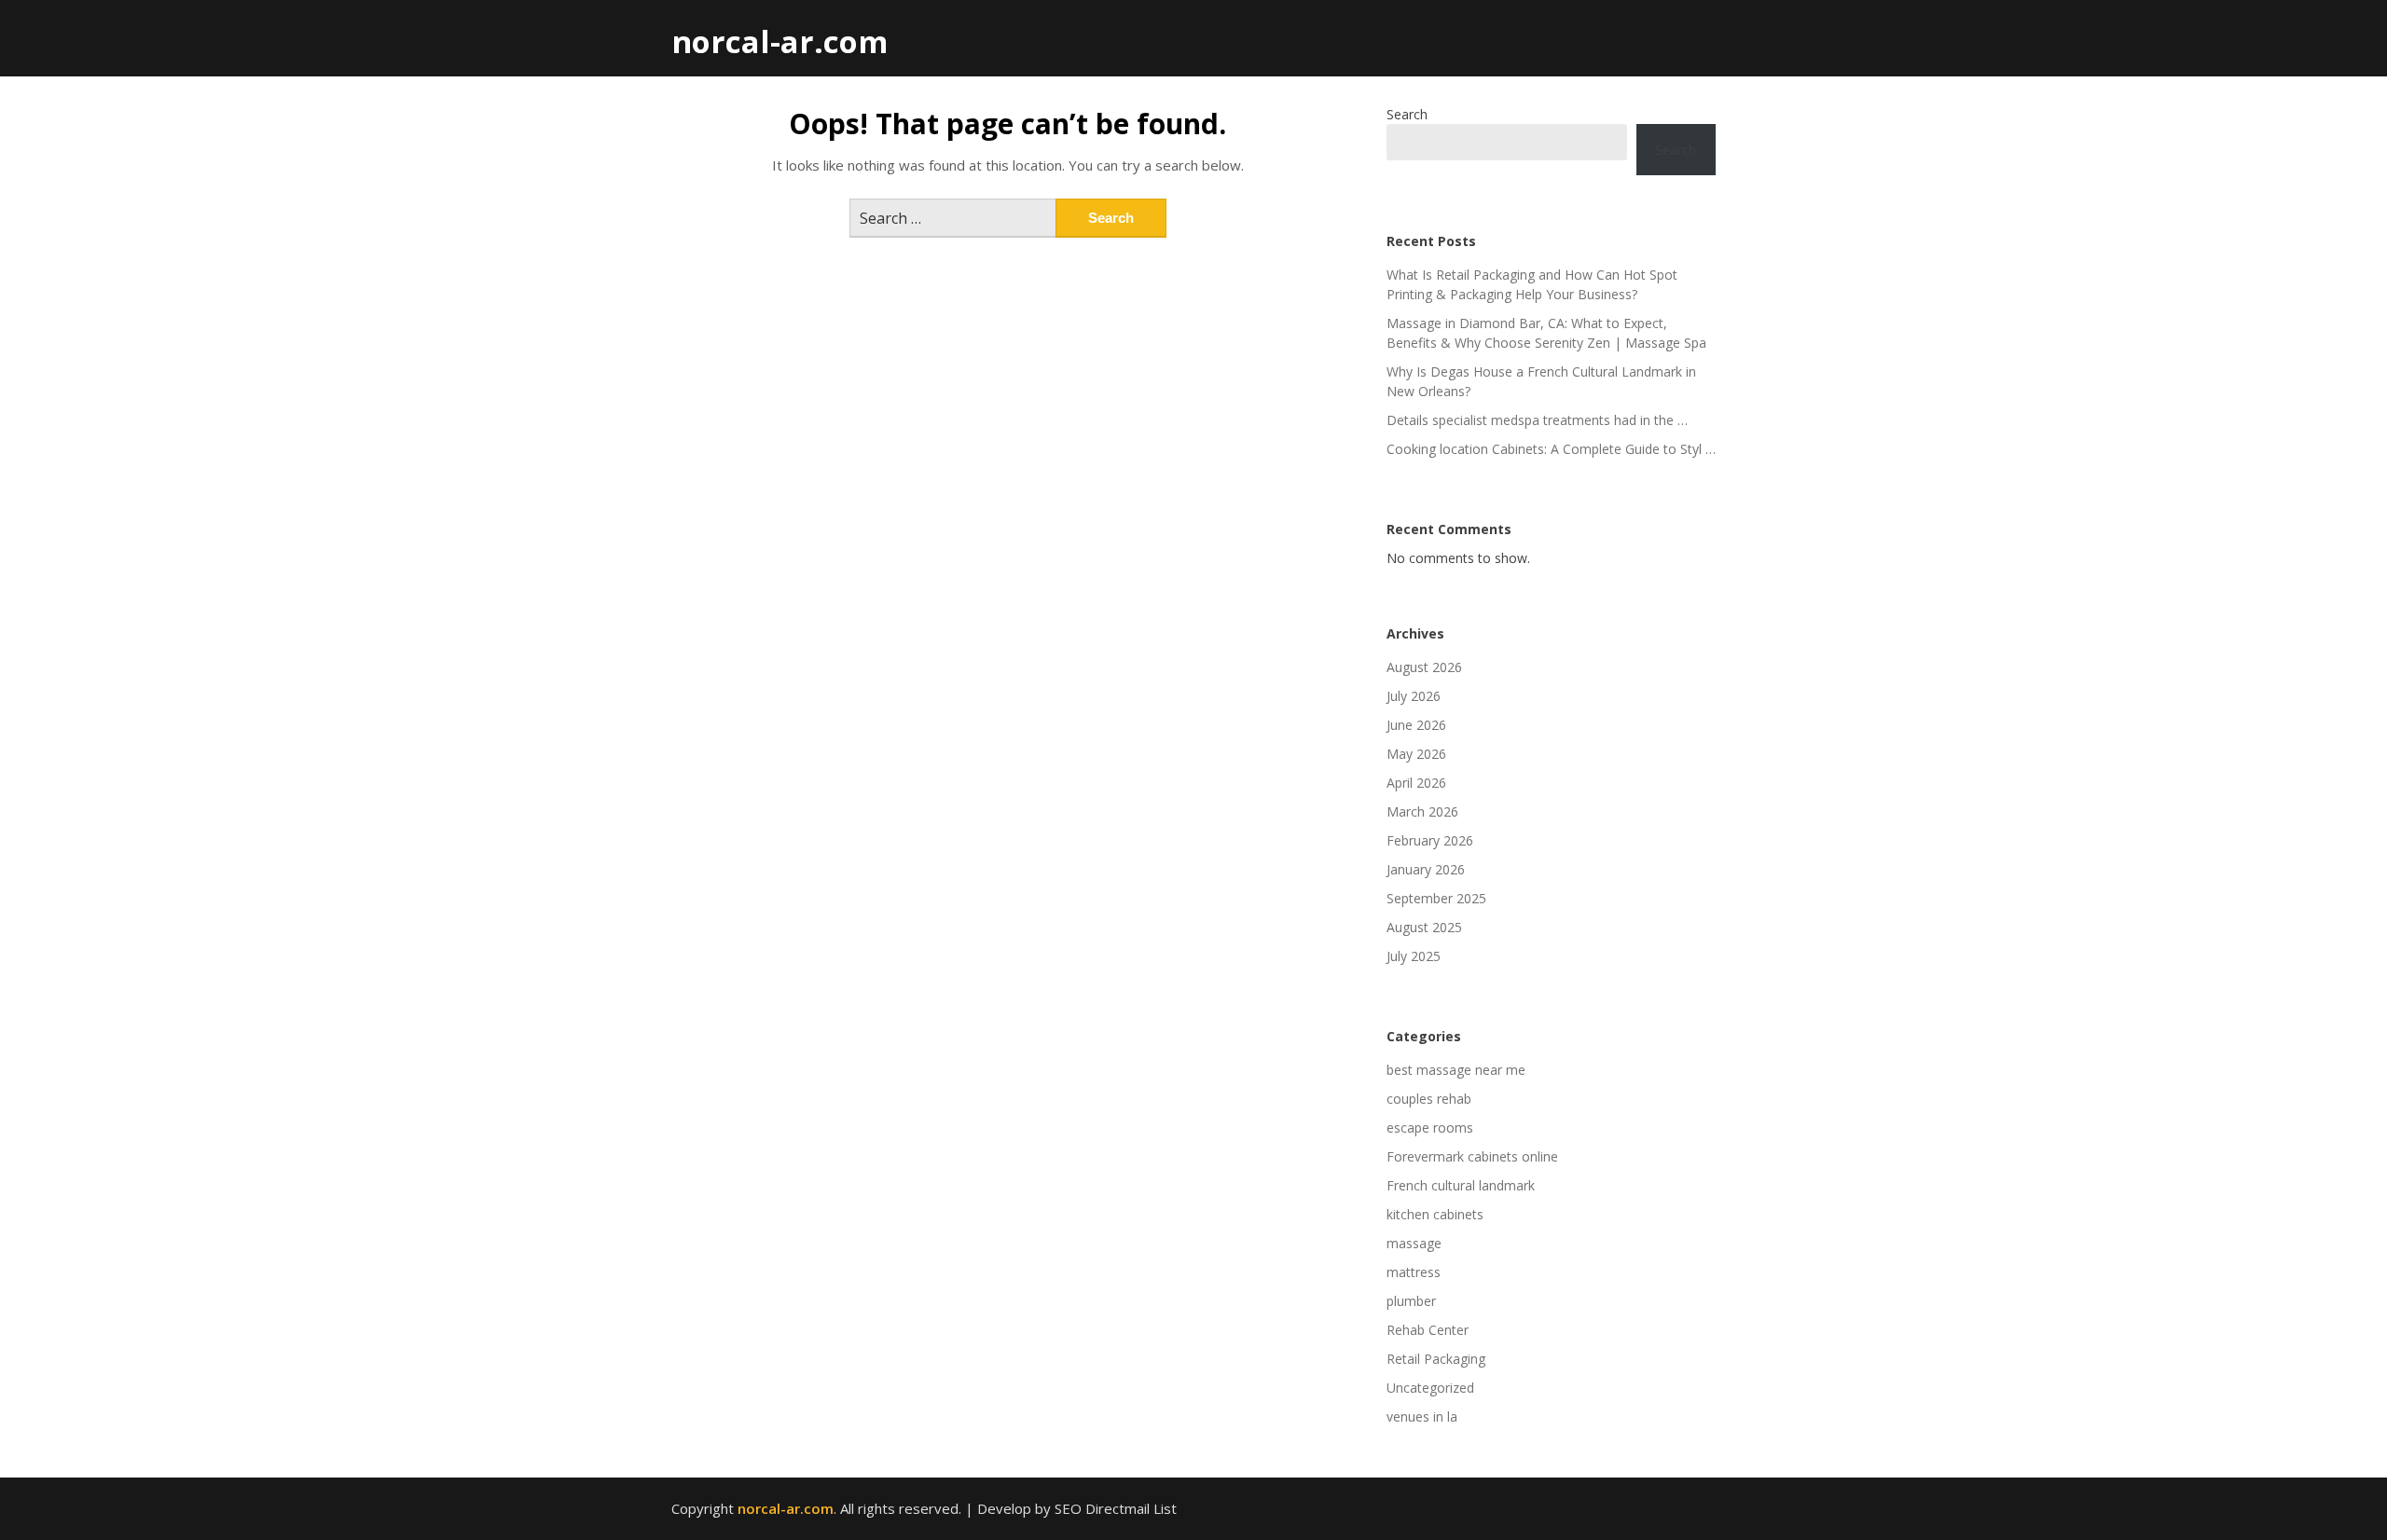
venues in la (1422, 1416)
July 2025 (1414, 956)
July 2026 (1414, 696)
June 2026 (1416, 725)
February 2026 (1430, 840)
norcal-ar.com (780, 41)
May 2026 (1416, 754)
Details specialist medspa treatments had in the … (1537, 420)
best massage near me (1456, 1070)
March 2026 (1422, 811)
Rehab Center (1428, 1330)
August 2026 (1424, 667)
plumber (1411, 1301)
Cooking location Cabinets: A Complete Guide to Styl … (1551, 449)
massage (1414, 1243)
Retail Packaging (1436, 1359)
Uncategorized (1430, 1388)
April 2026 (1416, 783)
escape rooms (1430, 1127)
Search (1407, 114)
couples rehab (1429, 1099)
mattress (1414, 1272)
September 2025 (1436, 898)
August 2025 (1424, 927)
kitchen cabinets (1435, 1214)
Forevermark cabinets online (1472, 1156)
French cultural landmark (1461, 1185)
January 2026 (1426, 869)
